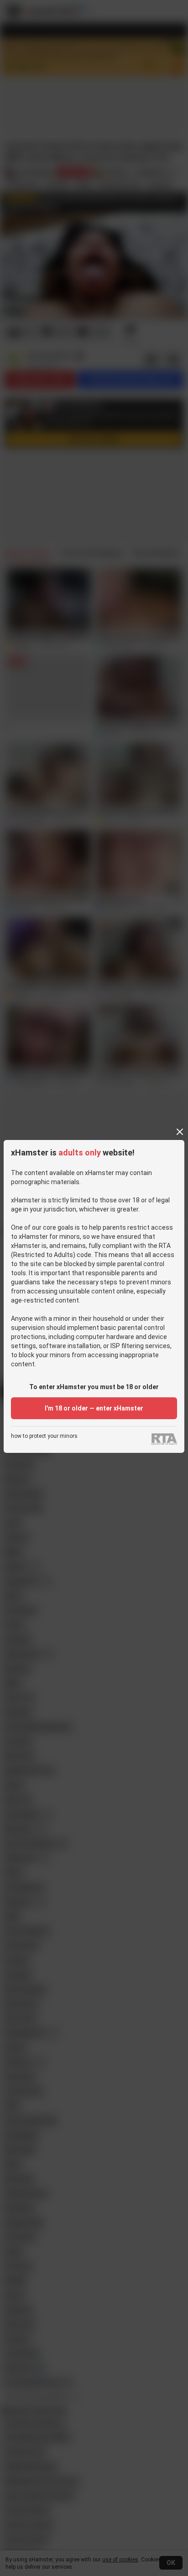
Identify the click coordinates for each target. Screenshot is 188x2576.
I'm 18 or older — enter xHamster (94, 1408)
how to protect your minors (44, 1436)
